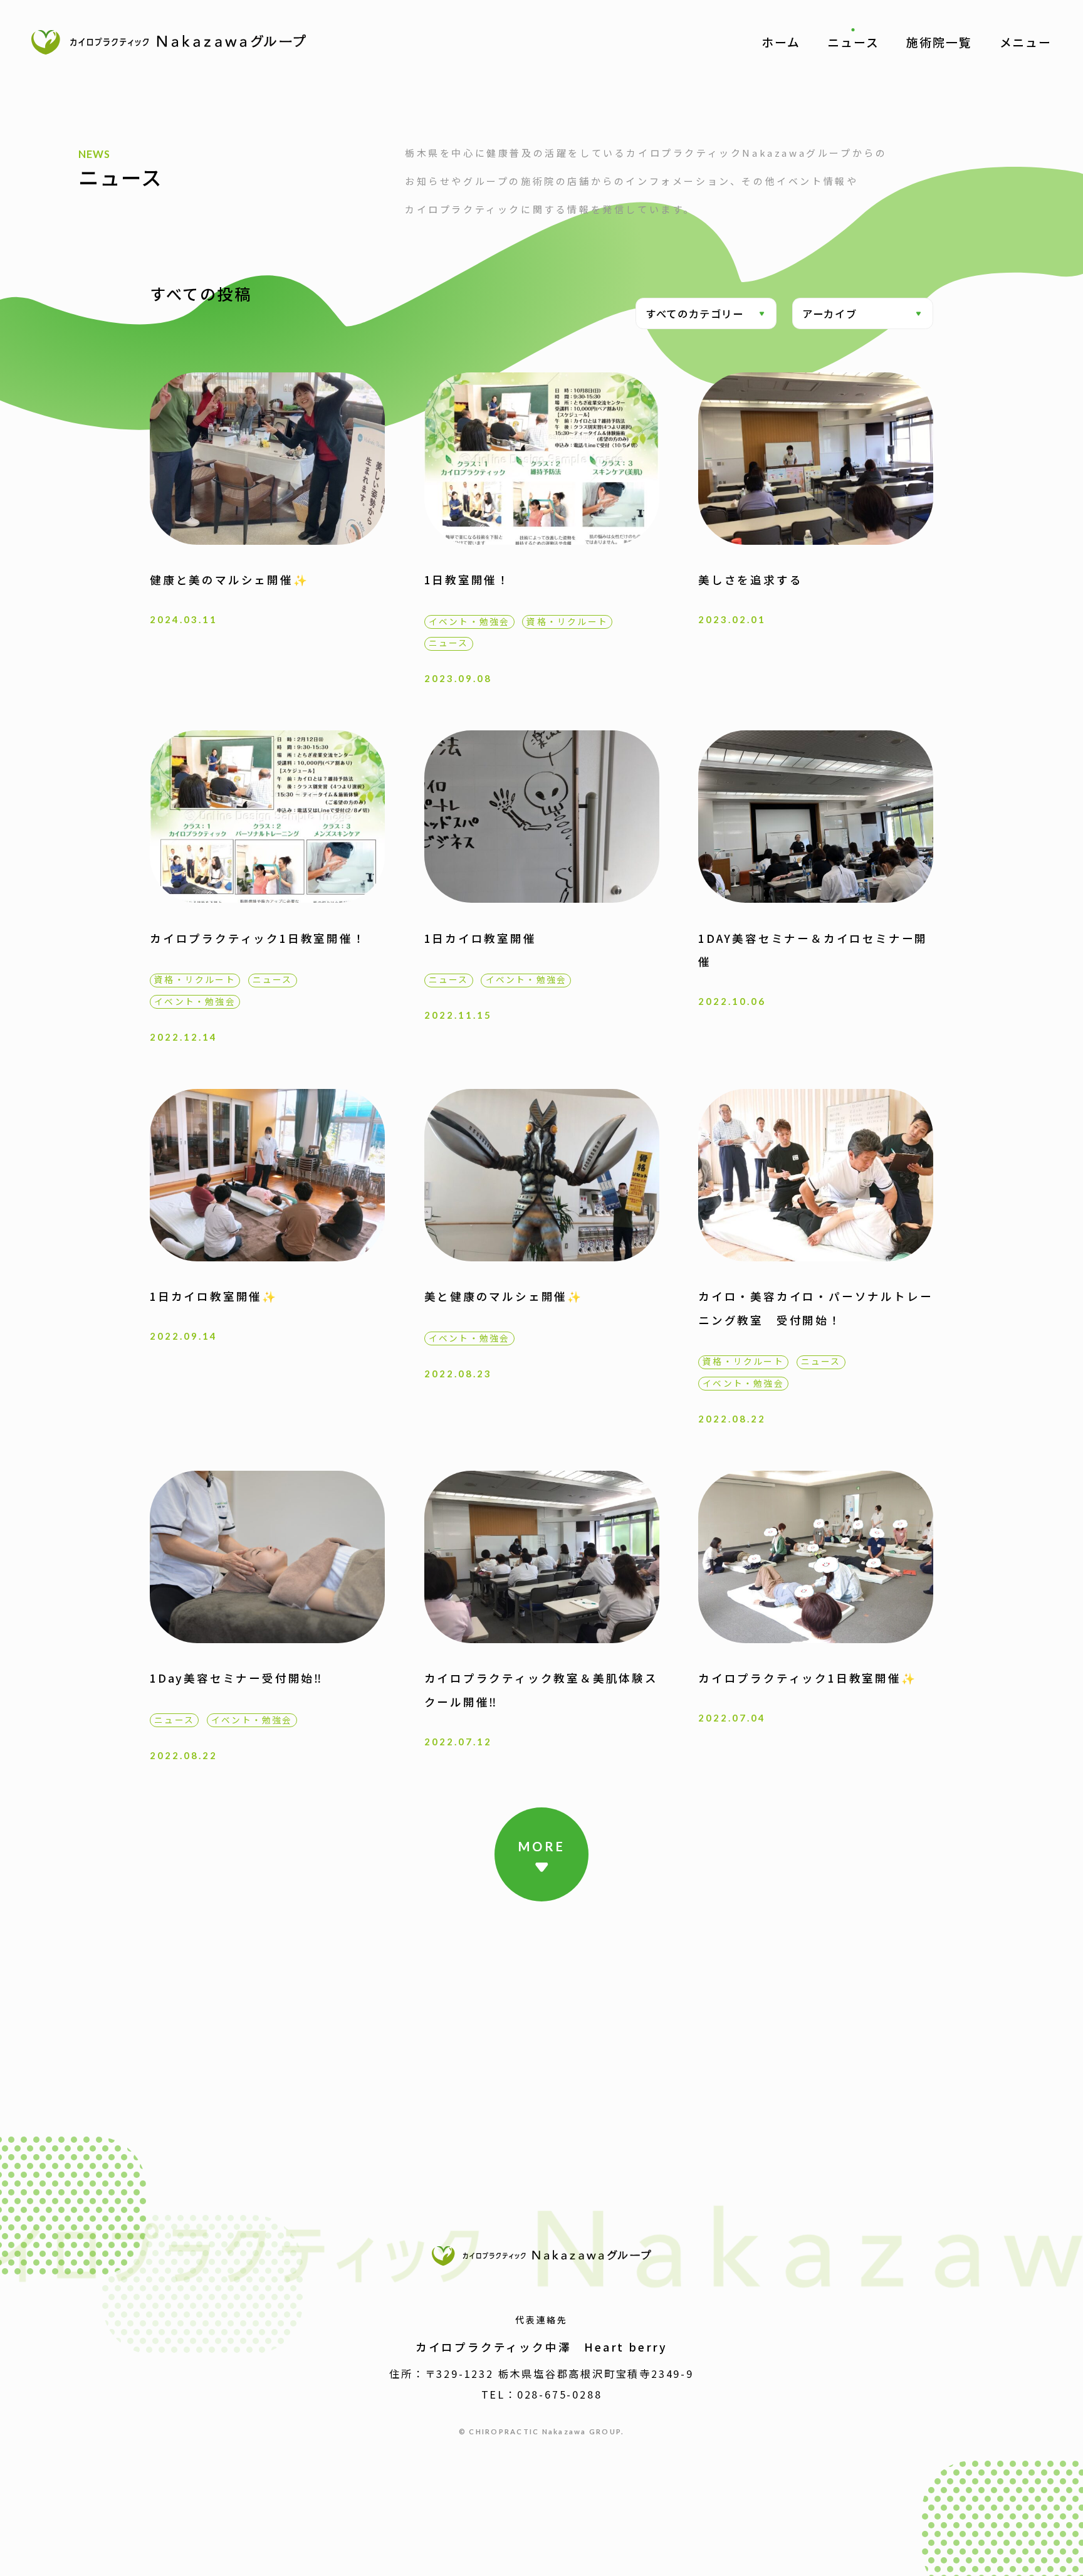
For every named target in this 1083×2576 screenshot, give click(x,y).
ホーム (781, 42)
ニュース (853, 42)
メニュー (1026, 42)
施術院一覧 (939, 42)
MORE (542, 1846)
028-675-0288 (560, 2394)
